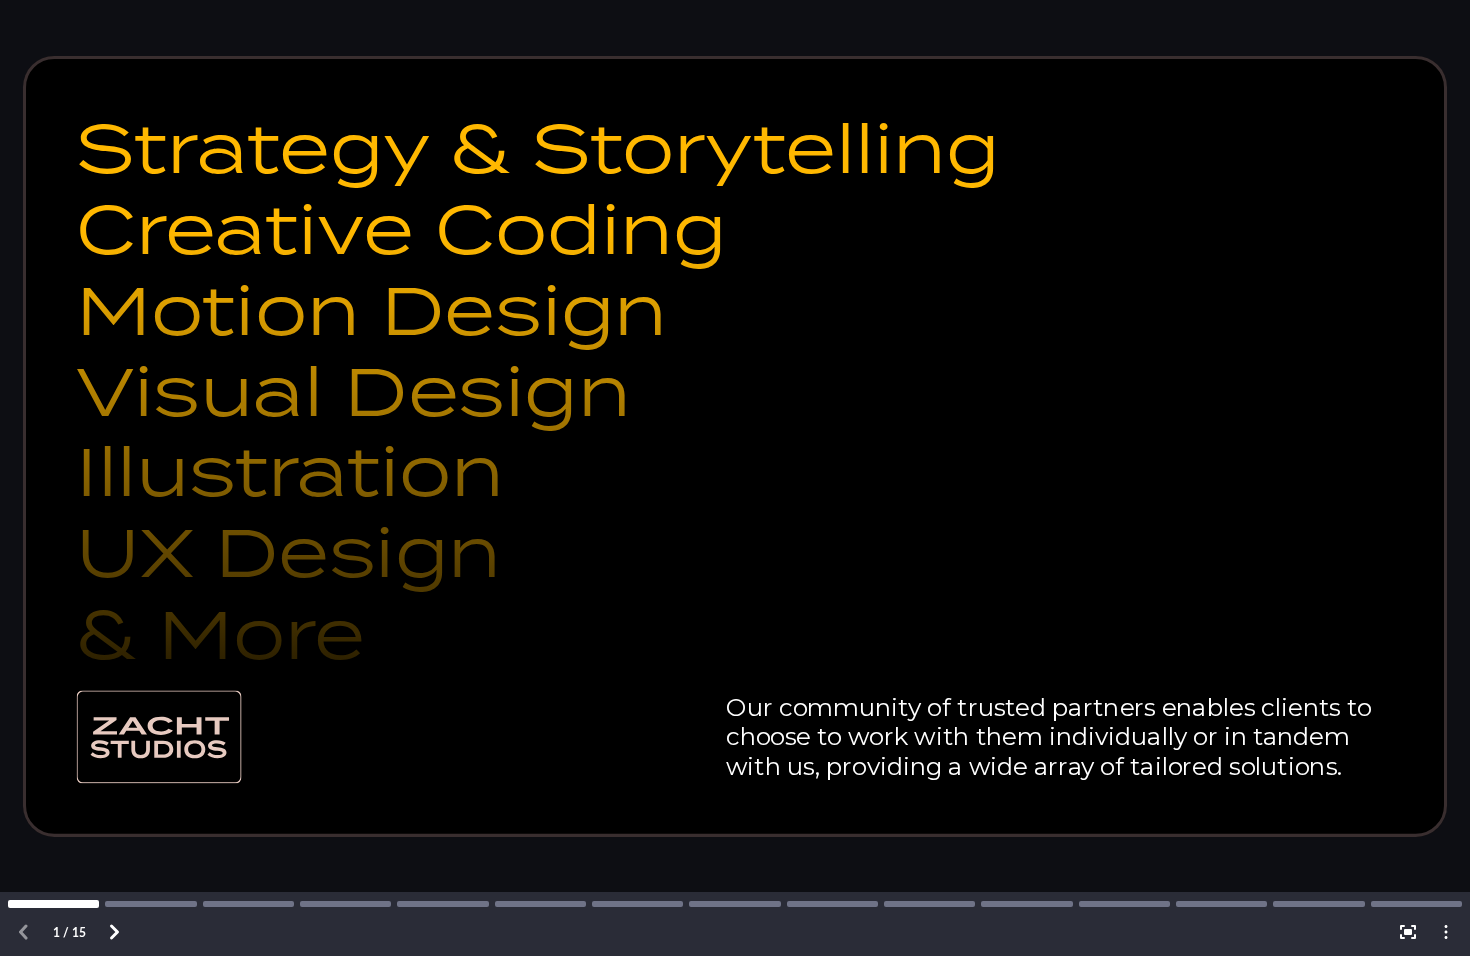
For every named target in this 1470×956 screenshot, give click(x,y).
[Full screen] (1408, 932)
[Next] (114, 932)
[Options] (1446, 932)
